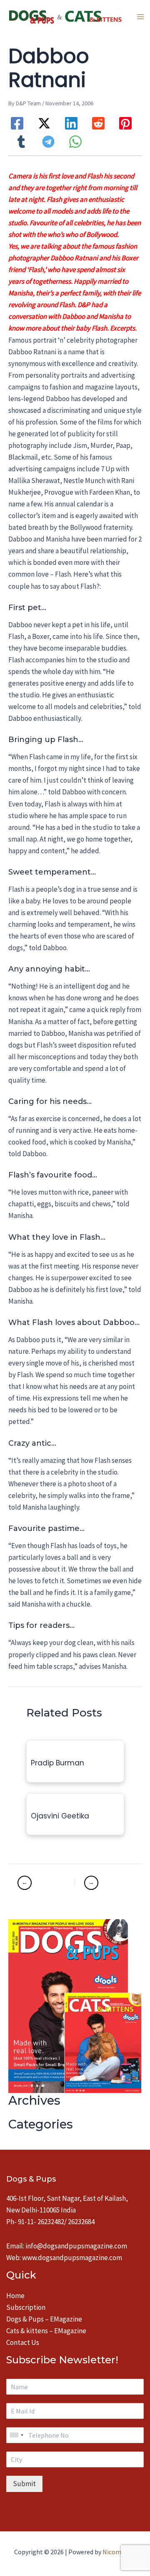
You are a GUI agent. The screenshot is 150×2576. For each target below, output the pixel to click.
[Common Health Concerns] (104, 1883)
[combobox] (16, 2435)
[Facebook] (17, 123)
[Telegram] (48, 142)
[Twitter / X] (44, 123)
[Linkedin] (71, 123)
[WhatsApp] (75, 142)
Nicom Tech (119, 2552)
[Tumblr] (21, 142)
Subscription (26, 2307)
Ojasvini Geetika (60, 1816)
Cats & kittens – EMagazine (46, 2331)
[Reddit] (98, 123)
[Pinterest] (125, 123)
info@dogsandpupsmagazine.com (76, 2246)
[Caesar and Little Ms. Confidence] (45, 1883)
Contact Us (23, 2342)
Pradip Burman (57, 1763)
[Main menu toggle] (140, 17)
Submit (24, 2484)
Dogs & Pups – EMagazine (44, 2319)
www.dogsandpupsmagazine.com (72, 2258)
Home (15, 2296)
